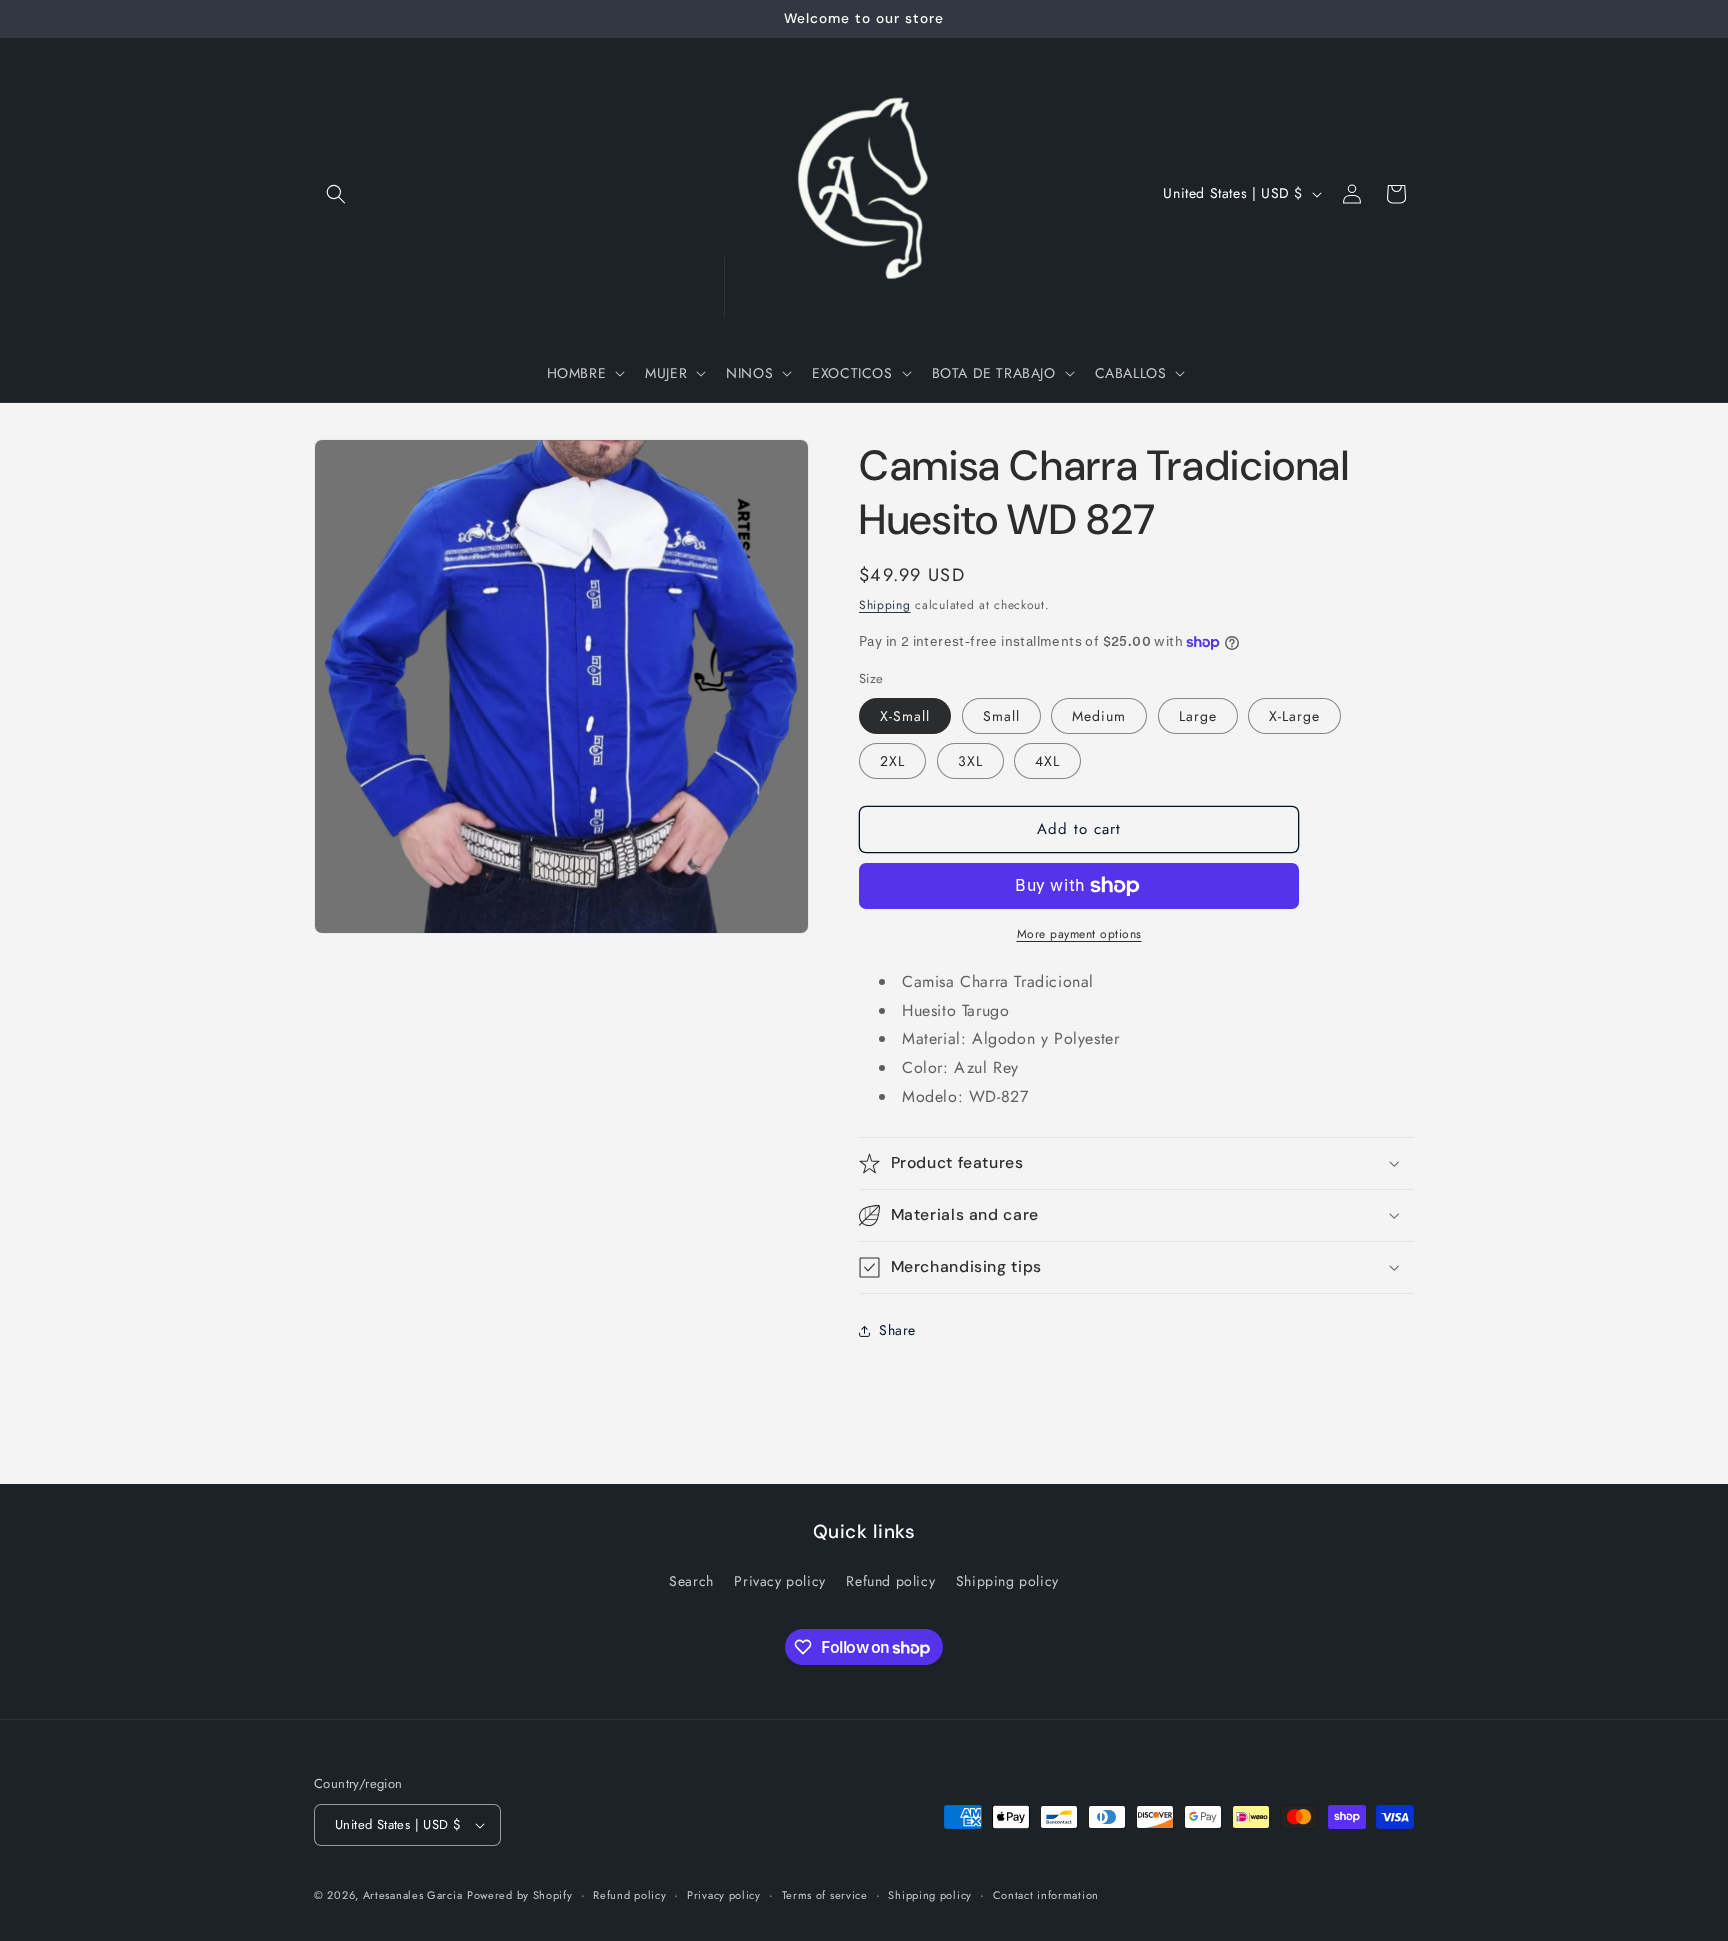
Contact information (1046, 1895)
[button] (336, 194)
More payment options (1079, 934)
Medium (1099, 716)
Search (691, 1581)
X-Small (905, 716)
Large (1198, 716)
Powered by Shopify (520, 1895)
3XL (970, 761)
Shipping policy (1007, 1581)
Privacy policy (779, 1581)
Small (1001, 716)
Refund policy (890, 1581)
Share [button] (897, 1330)
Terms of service (825, 1895)
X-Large (1294, 716)
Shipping (885, 605)
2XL (892, 761)
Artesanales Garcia (413, 1895)
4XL (1047, 761)
